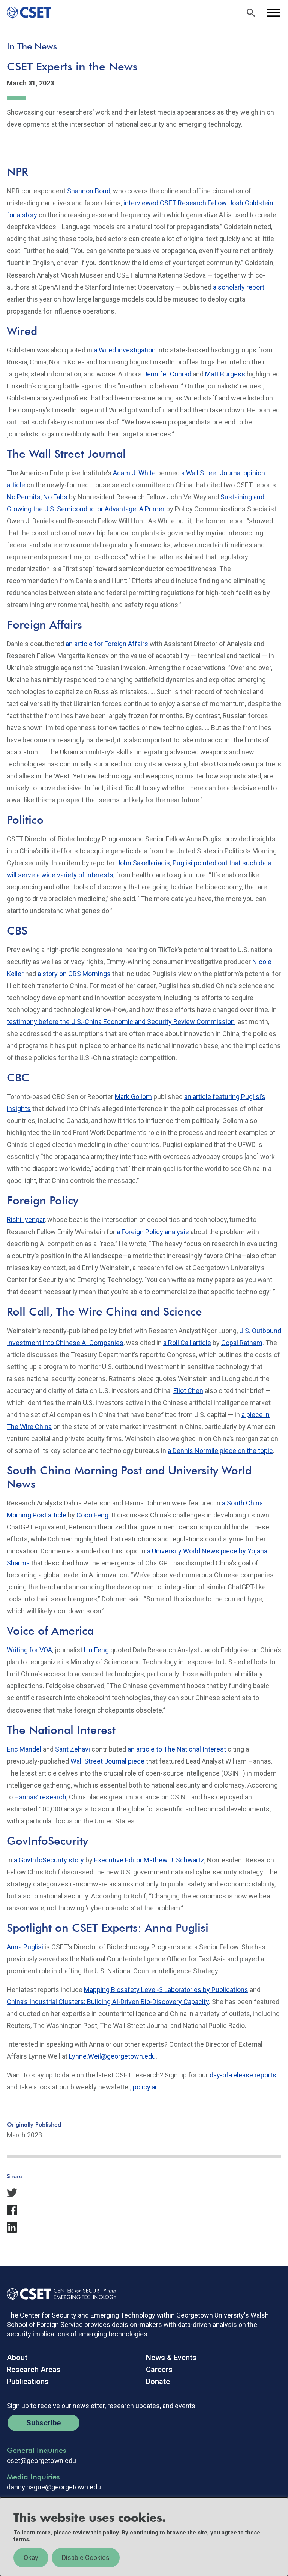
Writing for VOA (29, 1650)
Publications (28, 2382)
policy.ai (145, 2087)
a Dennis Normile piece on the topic (220, 1451)
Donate (158, 2382)
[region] (144, 2537)
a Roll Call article (187, 1343)
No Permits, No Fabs (37, 497)
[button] (144, 2193)
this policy (105, 2533)
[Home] (26, 13)
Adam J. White (134, 473)
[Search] (251, 13)
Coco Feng (92, 1515)
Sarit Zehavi (73, 1749)
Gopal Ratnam (242, 1343)
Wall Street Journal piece (107, 1761)
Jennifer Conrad (167, 374)
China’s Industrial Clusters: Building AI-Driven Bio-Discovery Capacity (108, 2002)
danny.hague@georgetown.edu (54, 2487)
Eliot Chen (188, 1391)
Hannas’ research (40, 1797)
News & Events (171, 2358)
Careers (159, 2370)
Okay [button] (31, 2557)
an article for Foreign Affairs (107, 644)
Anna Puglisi (25, 1947)
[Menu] (273, 13)
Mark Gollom (133, 1097)
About (17, 2358)
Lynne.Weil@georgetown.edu (112, 2056)
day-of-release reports (242, 2075)
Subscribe (43, 2423)
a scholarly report (239, 287)
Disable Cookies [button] (86, 2557)
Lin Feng (96, 1650)
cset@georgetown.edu (41, 2461)
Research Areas (34, 2370)
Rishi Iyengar (26, 1219)
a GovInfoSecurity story (49, 1860)
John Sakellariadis (143, 863)
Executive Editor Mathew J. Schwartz (149, 1860)
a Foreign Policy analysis (153, 1232)
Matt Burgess (225, 374)
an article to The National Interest (177, 1749)
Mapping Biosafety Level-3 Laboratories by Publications (166, 1990)
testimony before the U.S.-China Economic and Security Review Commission (121, 1022)
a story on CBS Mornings (74, 974)
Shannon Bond (89, 191)
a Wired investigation (125, 350)
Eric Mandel (24, 1749)
